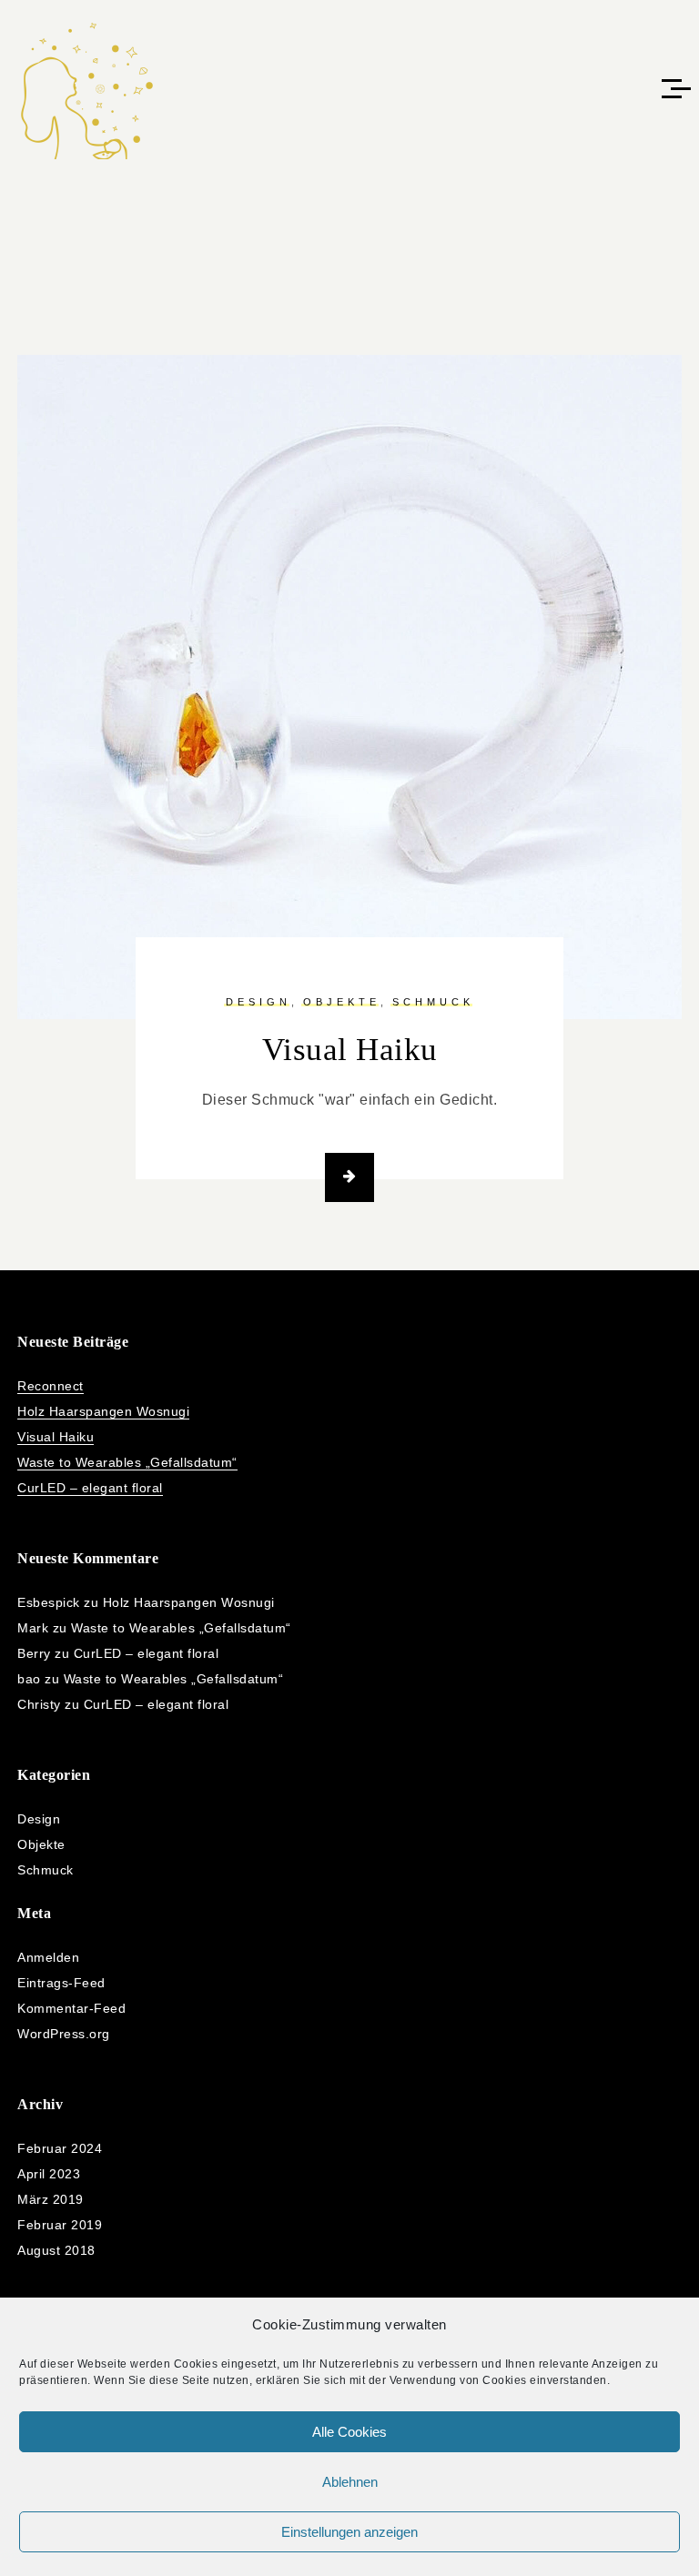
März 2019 (51, 2199)
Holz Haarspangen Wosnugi (103, 1411)
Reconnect (51, 1386)
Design (258, 1002)
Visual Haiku (350, 1050)
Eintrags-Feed (61, 1983)
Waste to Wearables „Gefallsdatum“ (127, 1462)
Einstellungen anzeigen (349, 2532)
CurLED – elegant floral (90, 1488)
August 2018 (56, 2250)
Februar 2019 (60, 2225)
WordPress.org (64, 2034)
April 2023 (49, 2174)
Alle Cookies (349, 2432)
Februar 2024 (60, 2148)
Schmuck (433, 1002)
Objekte (342, 1002)
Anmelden (48, 1957)
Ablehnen (350, 2482)
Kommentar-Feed (71, 2008)
